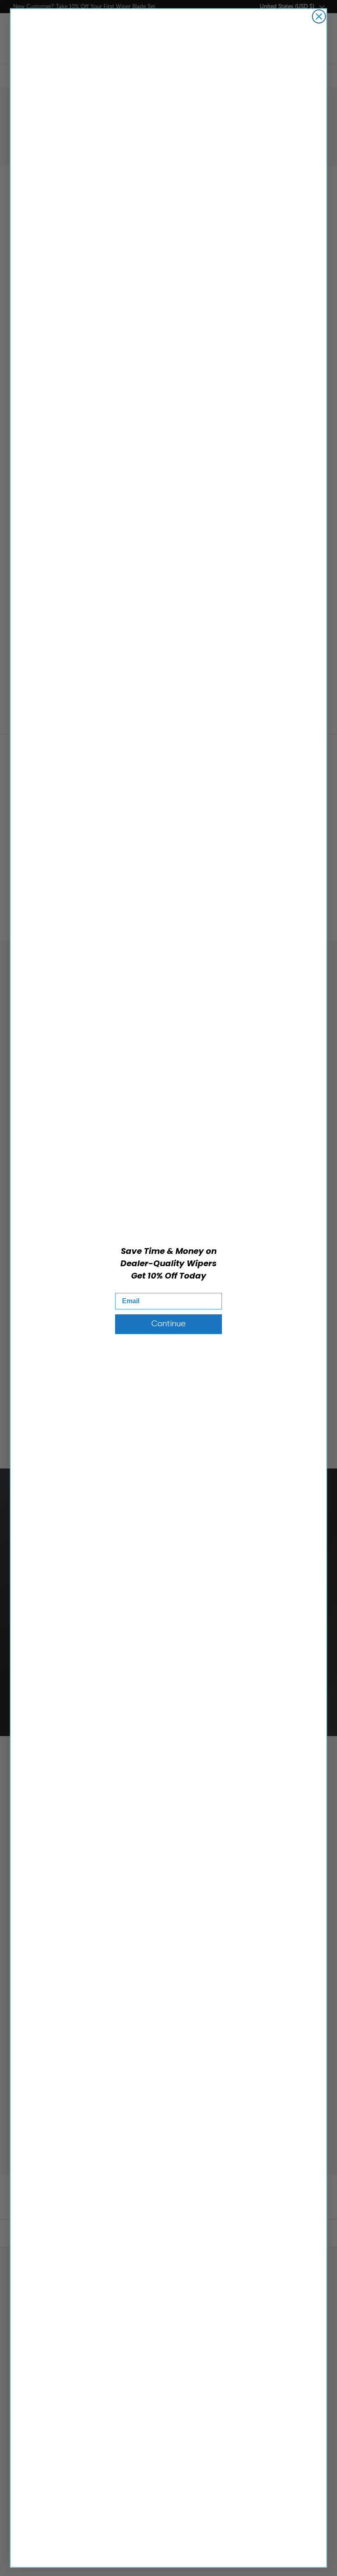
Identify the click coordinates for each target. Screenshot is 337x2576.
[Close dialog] (319, 16)
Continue (168, 1324)
